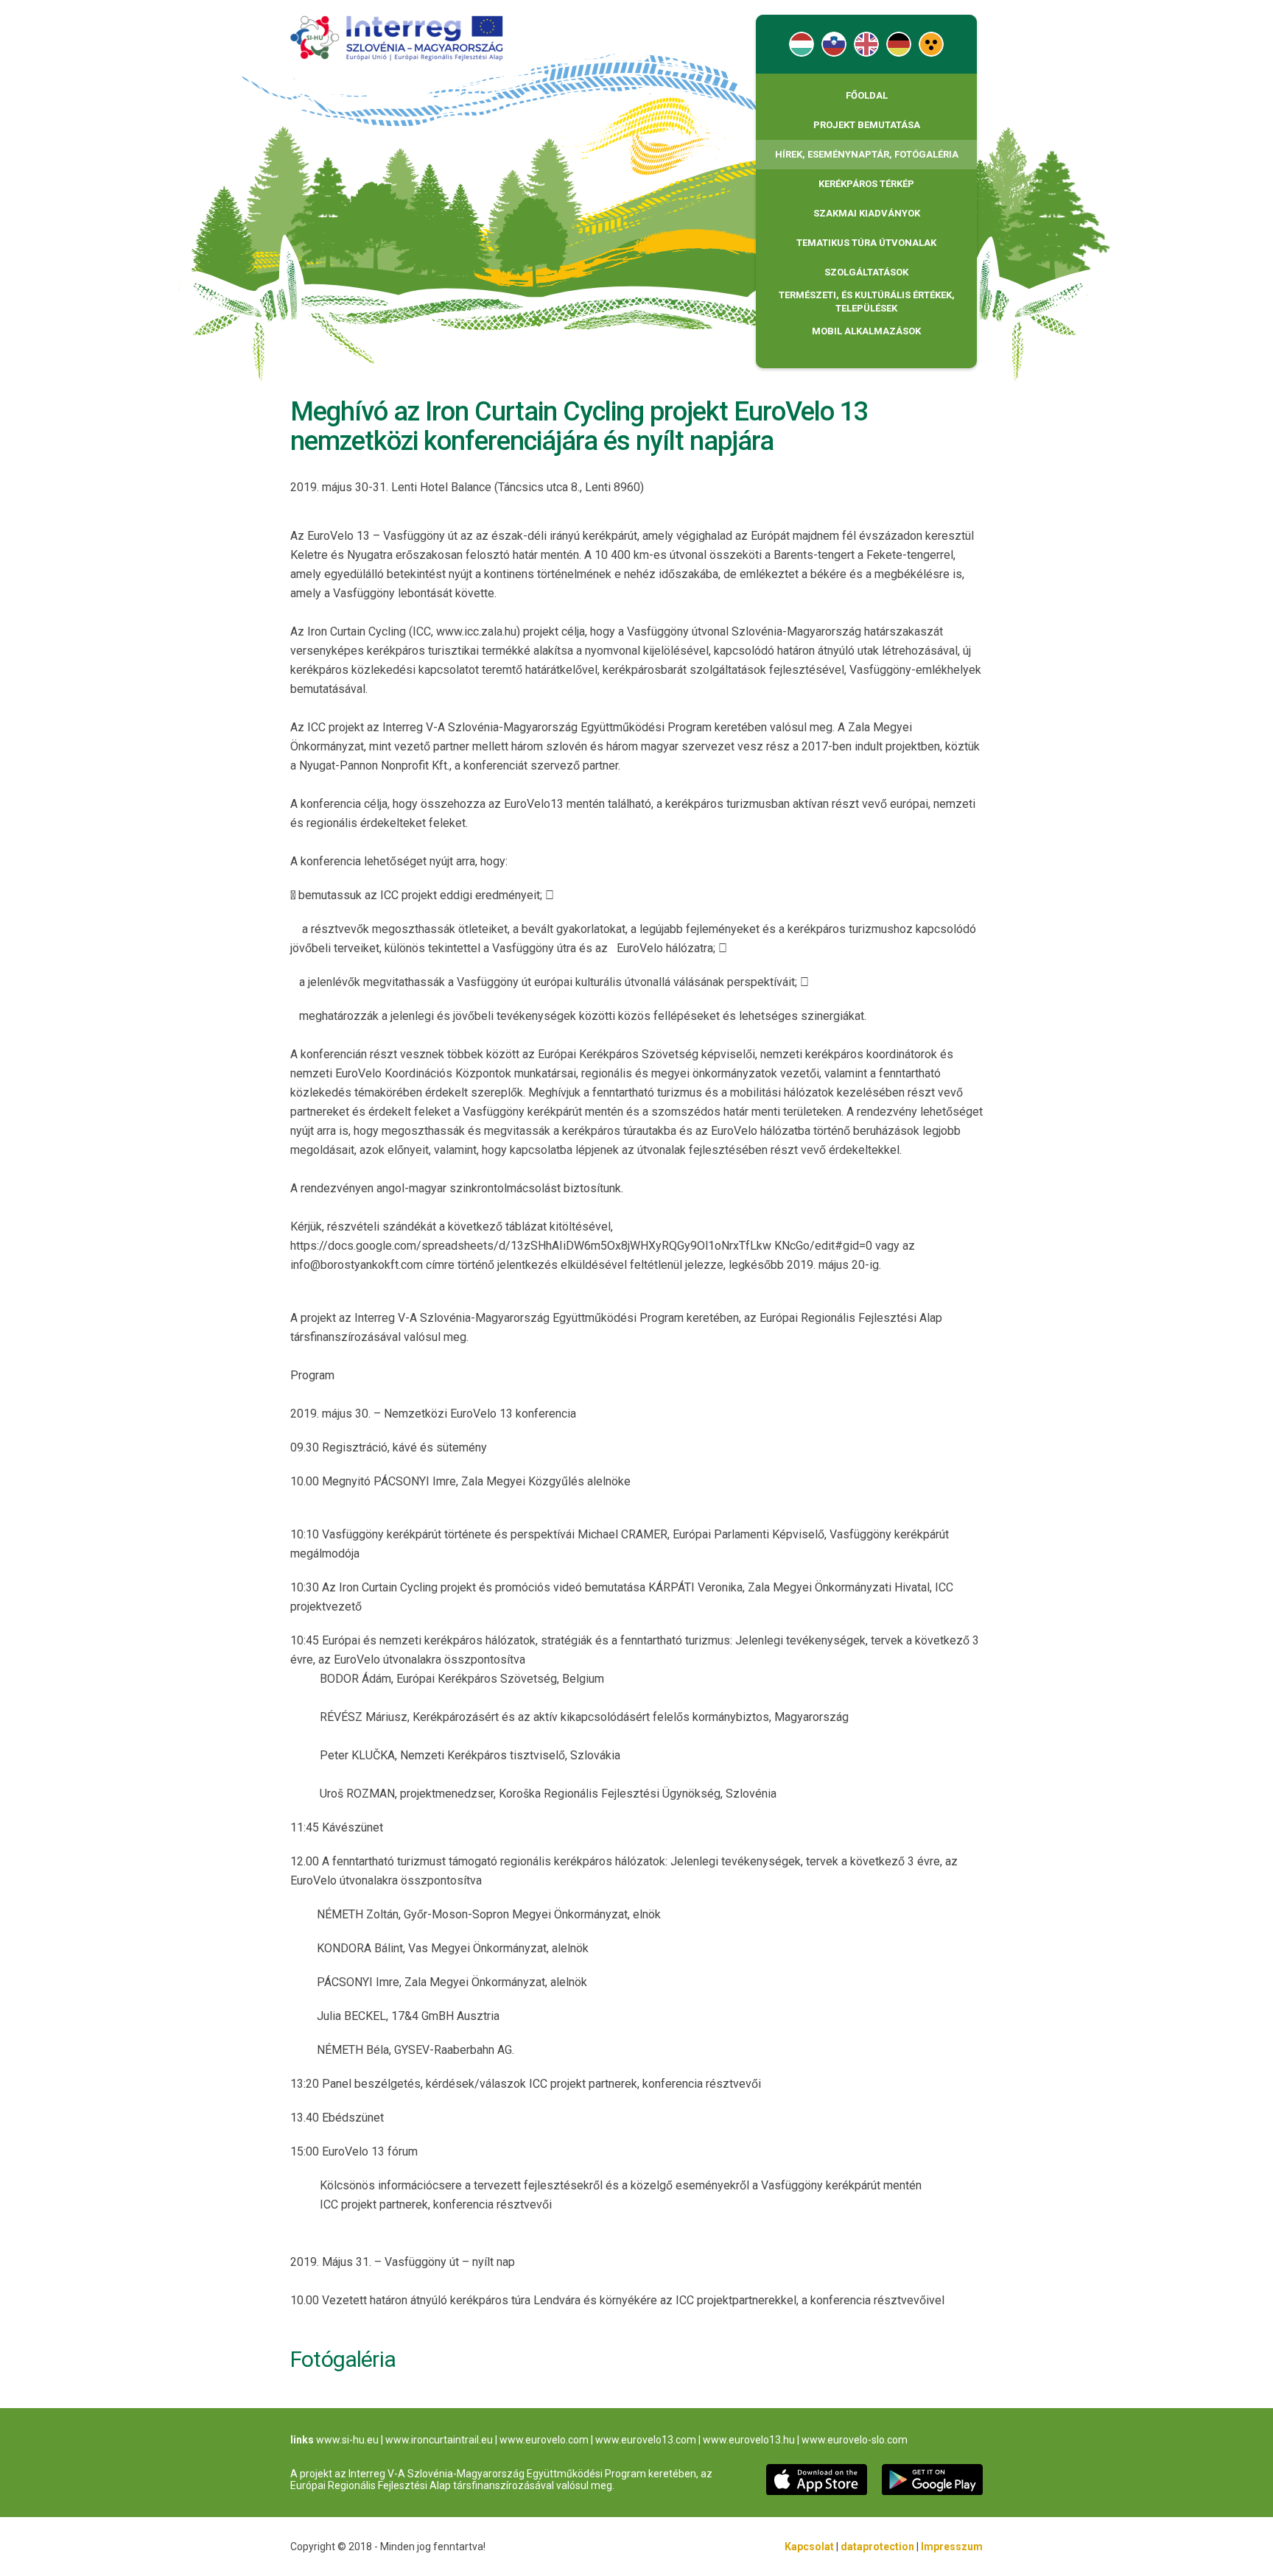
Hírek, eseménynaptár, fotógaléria (867, 154)
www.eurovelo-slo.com (855, 2440)
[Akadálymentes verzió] (931, 44)
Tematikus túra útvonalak (866, 243)
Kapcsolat (809, 2547)
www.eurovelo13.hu (749, 2440)
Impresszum (952, 2547)
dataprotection (877, 2547)
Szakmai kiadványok (867, 213)
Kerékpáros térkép (866, 184)
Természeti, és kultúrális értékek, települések (867, 302)
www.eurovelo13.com (646, 2440)
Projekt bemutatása (867, 125)
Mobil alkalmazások (866, 331)
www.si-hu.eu (347, 2440)
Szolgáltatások (866, 272)
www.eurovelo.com (544, 2440)
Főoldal (867, 95)
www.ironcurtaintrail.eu (439, 2440)
